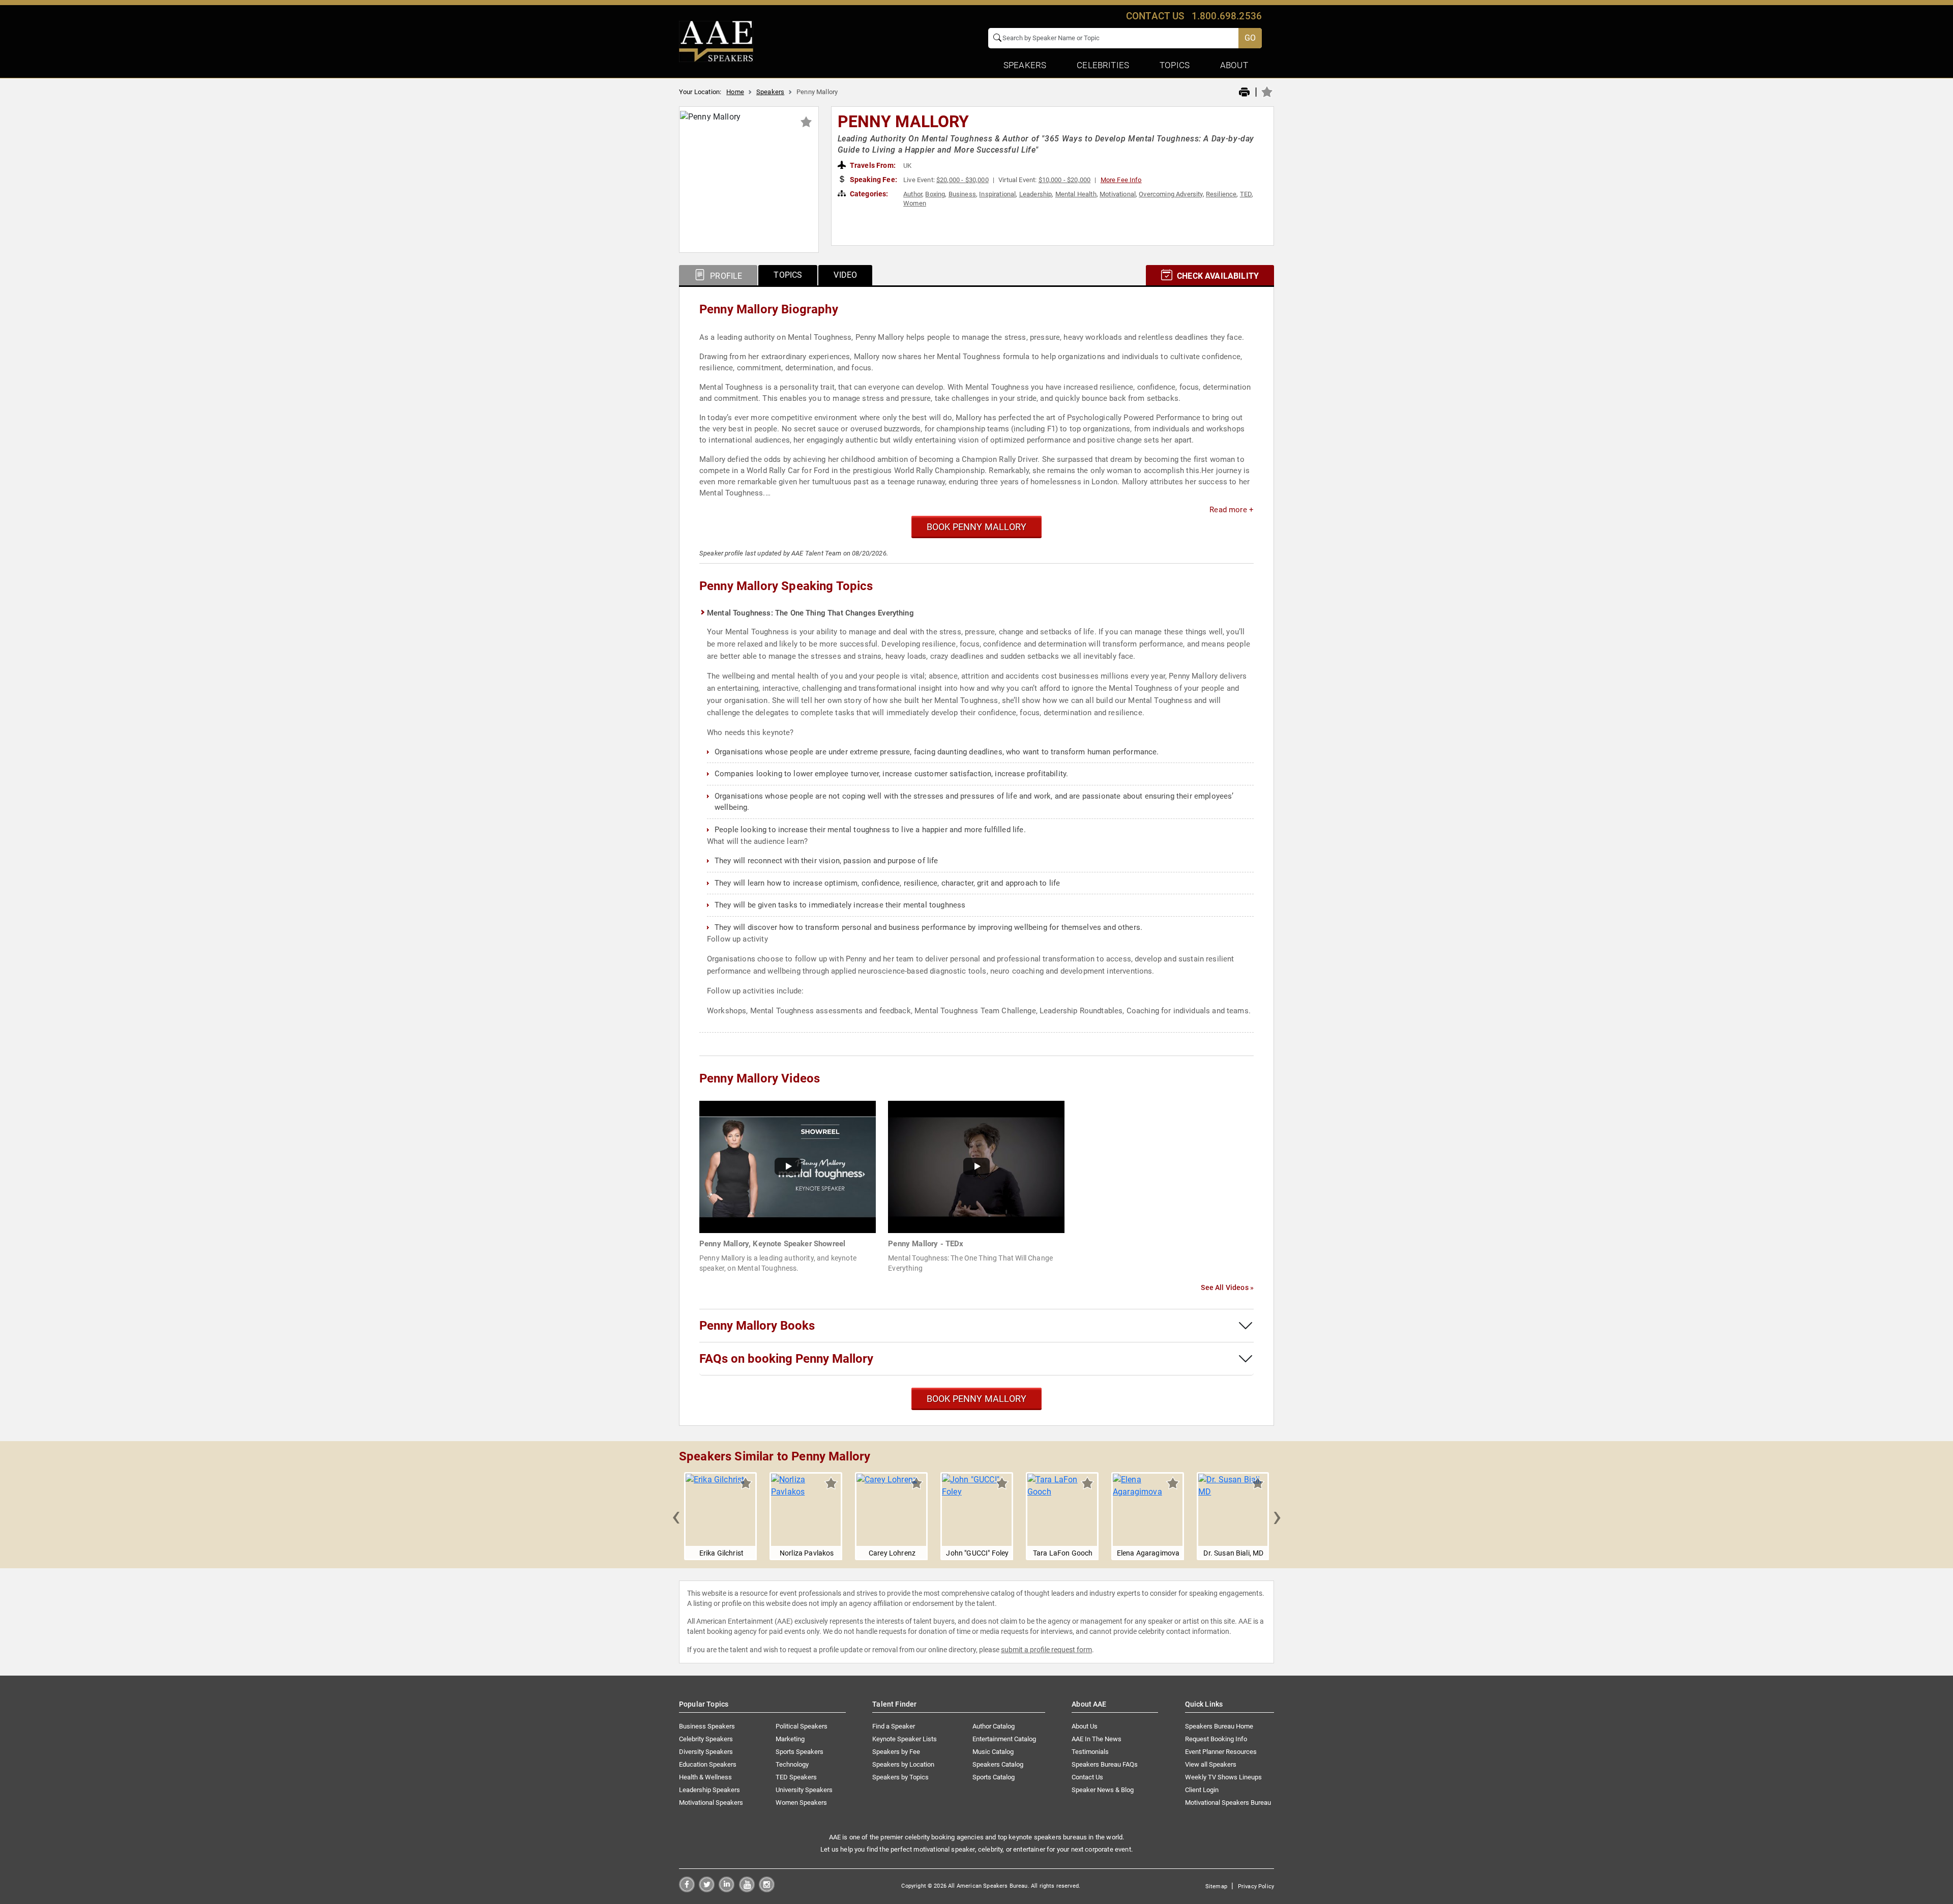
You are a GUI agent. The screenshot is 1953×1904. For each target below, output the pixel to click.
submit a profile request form (1046, 1650)
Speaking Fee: (873, 180)
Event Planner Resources (1221, 1752)
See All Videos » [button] (1227, 1287)
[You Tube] (747, 1890)
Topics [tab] (788, 275)
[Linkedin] (727, 1890)
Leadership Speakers (709, 1790)
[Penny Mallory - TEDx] (976, 1167)
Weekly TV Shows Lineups (1223, 1777)
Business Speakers (707, 1726)
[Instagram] (767, 1890)
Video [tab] (845, 275)
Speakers (770, 92)
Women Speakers (801, 1803)
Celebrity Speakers (706, 1739)
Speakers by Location (903, 1764)
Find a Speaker (894, 1726)
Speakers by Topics (900, 1777)
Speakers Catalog (998, 1764)
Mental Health (1076, 194)
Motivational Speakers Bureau (1228, 1803)
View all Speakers (1211, 1764)
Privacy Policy (1256, 1886)
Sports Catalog (994, 1777)
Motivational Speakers (711, 1803)
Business (962, 194)
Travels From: (872, 165)
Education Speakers (708, 1764)
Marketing (790, 1739)
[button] (676, 1516)
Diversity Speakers (706, 1752)
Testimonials (1090, 1752)
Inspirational (997, 194)
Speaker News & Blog (1103, 1790)
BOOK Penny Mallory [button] (976, 527)
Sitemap (1216, 1886)
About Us (1085, 1726)
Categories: (868, 194)
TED (1246, 194)
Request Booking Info (1216, 1739)
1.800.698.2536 (1227, 16)
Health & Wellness (705, 1777)
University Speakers (804, 1790)
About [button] (1234, 65)
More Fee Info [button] (1121, 180)
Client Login (1202, 1790)
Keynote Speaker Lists (905, 1739)
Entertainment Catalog (1004, 1739)
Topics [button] (1175, 65)
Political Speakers (802, 1726)
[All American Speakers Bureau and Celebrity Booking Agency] (716, 41)
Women (915, 203)
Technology (792, 1764)
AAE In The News (1097, 1739)
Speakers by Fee (896, 1752)
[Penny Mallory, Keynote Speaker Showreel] (788, 1167)
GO (1250, 38)
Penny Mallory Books (757, 1326)
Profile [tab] (725, 276)
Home (735, 92)
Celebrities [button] (1103, 65)
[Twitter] (707, 1890)
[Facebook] (687, 1890)
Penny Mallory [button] (904, 122)
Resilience (1221, 194)
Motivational (1118, 194)
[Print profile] (1244, 93)
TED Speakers (796, 1777)
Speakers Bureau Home (1219, 1726)
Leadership (1036, 194)
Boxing (935, 194)
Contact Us (1087, 1777)
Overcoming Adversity (1171, 194)
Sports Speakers (800, 1752)
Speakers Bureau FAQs (1105, 1764)
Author (913, 194)
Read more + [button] (1232, 510)
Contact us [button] (1155, 16)
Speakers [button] (1025, 65)
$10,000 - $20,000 (1065, 180)
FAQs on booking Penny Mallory (786, 1359)
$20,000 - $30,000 (963, 180)
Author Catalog (994, 1726)
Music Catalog (993, 1752)
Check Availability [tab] (1217, 276)
